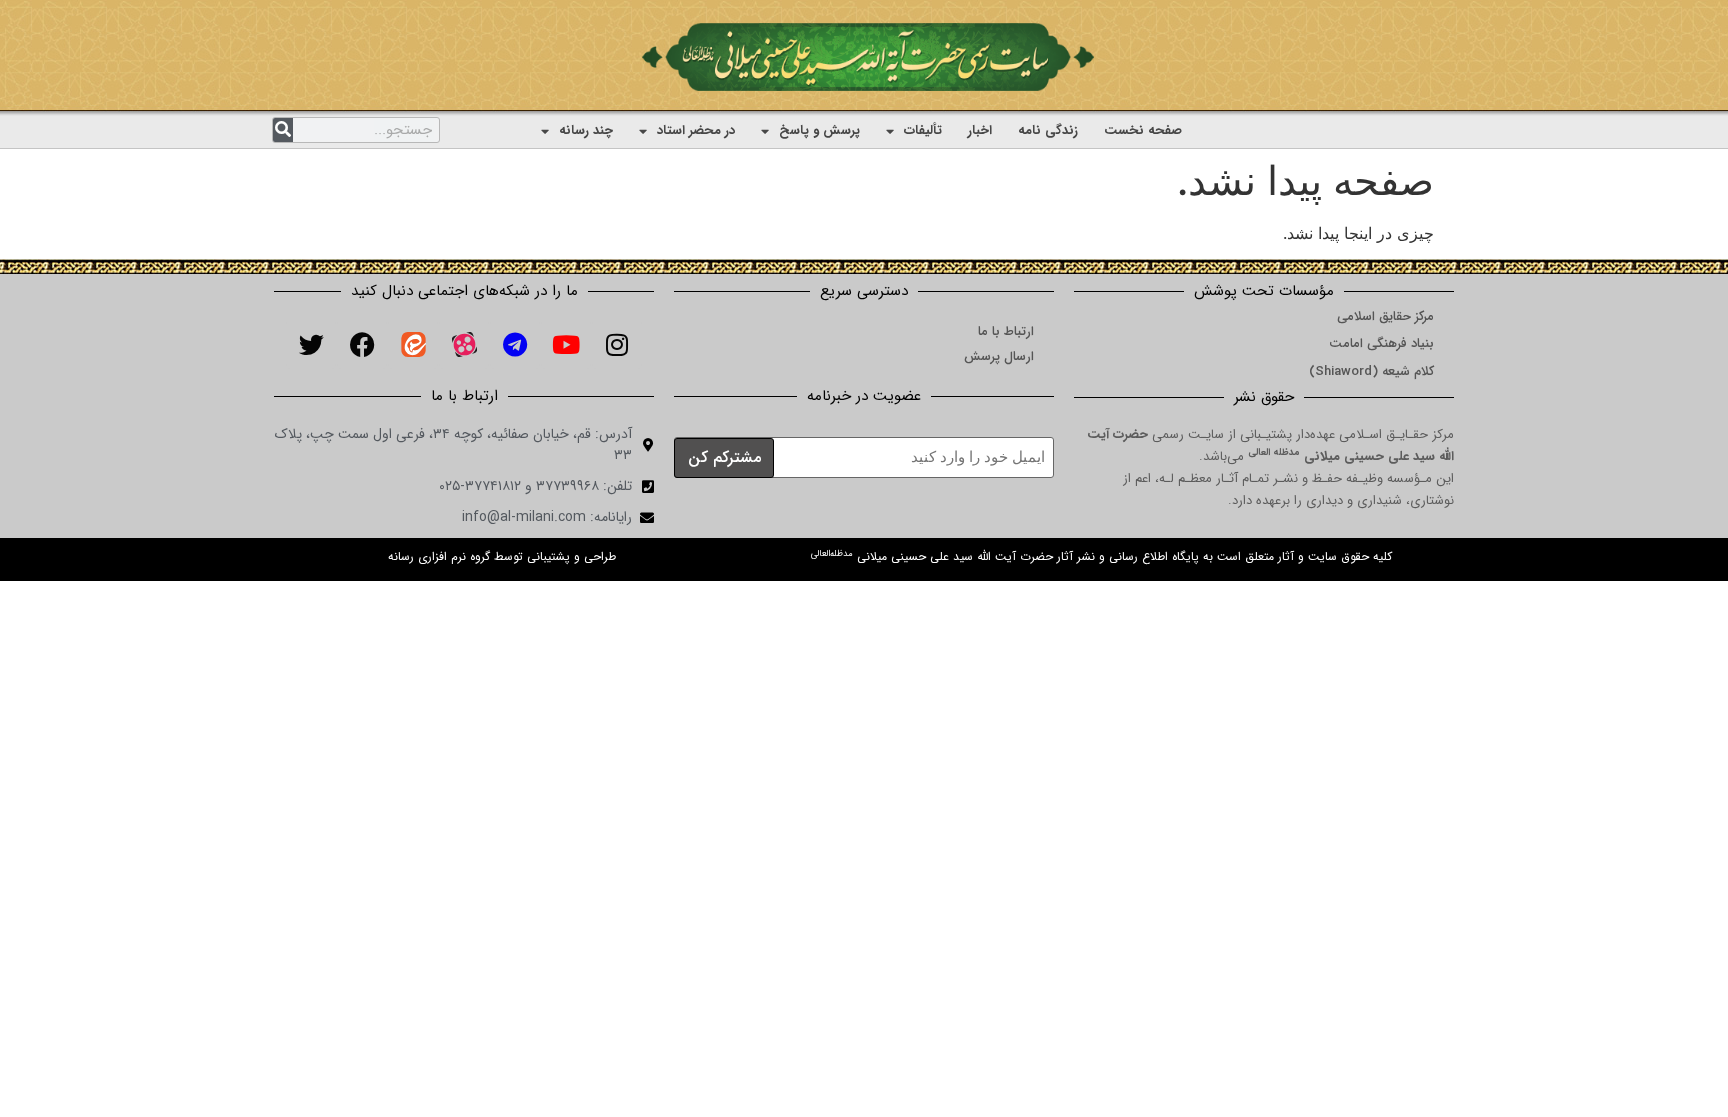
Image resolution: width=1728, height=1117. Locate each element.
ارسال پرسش (999, 356)
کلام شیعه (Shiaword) (1371, 371)
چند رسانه (586, 130)
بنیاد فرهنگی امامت (1381, 343)
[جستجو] (283, 130)
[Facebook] (362, 344)
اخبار (980, 130)
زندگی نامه (1048, 130)
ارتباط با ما (1006, 331)
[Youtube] (566, 344)
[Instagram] (617, 344)
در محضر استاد (696, 130)
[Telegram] (515, 344)
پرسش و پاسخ (819, 130)
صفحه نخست (1143, 130)
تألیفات (923, 130)
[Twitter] (311, 344)
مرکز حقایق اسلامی (1385, 316)
